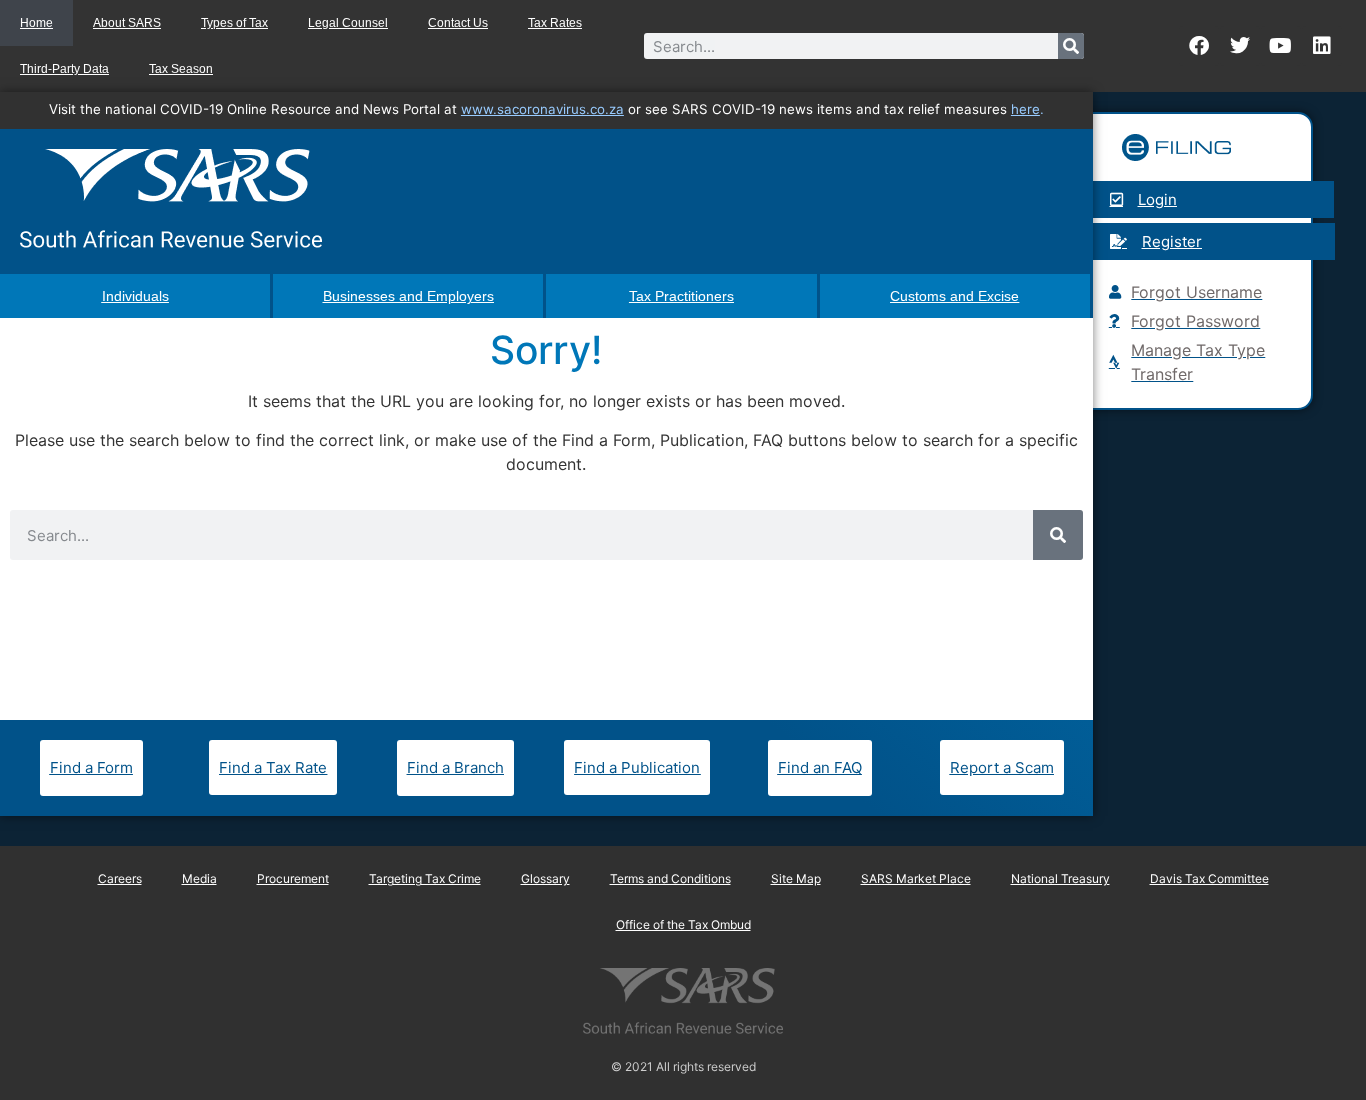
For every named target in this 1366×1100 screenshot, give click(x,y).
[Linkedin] (1322, 46)
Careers (120, 878)
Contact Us (458, 23)
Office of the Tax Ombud (683, 924)
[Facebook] (1199, 46)
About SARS (127, 23)
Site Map (796, 878)
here (1025, 109)
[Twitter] (1240, 46)
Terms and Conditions (670, 878)
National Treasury (1060, 878)
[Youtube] (1281, 46)
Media (199, 878)
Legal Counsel (348, 23)
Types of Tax (234, 23)
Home (36, 23)
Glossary (545, 878)
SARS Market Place (916, 878)
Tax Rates (555, 23)
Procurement (293, 878)
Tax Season (181, 69)
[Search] (1071, 46)
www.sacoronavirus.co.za (542, 109)
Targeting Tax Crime (425, 878)
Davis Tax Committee (1209, 878)
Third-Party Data (64, 69)
